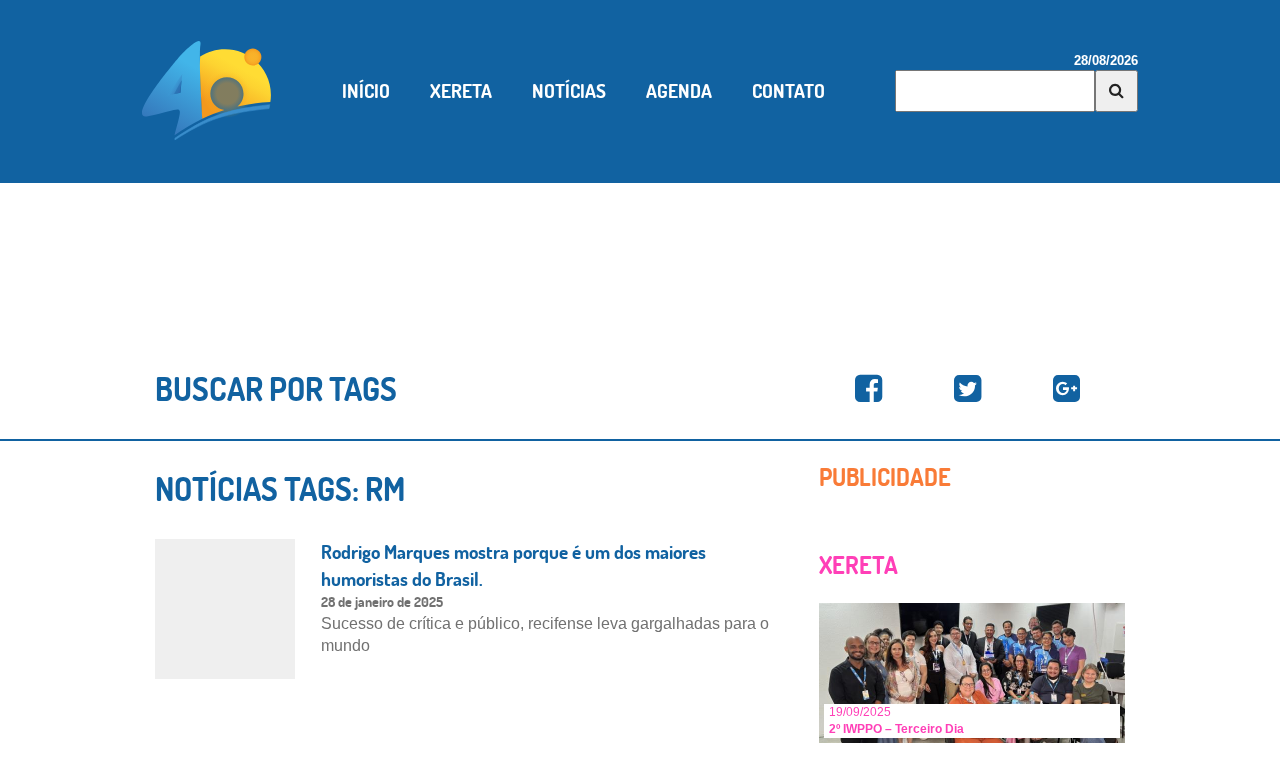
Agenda (679, 91)
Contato (788, 91)
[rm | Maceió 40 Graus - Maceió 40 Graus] (868, 389)
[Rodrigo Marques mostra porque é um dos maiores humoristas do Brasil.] (225, 607)
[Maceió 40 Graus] (207, 89)
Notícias (569, 91)
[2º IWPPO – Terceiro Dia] (972, 671)
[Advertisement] (640, 253)
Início (366, 91)
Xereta (461, 91)
